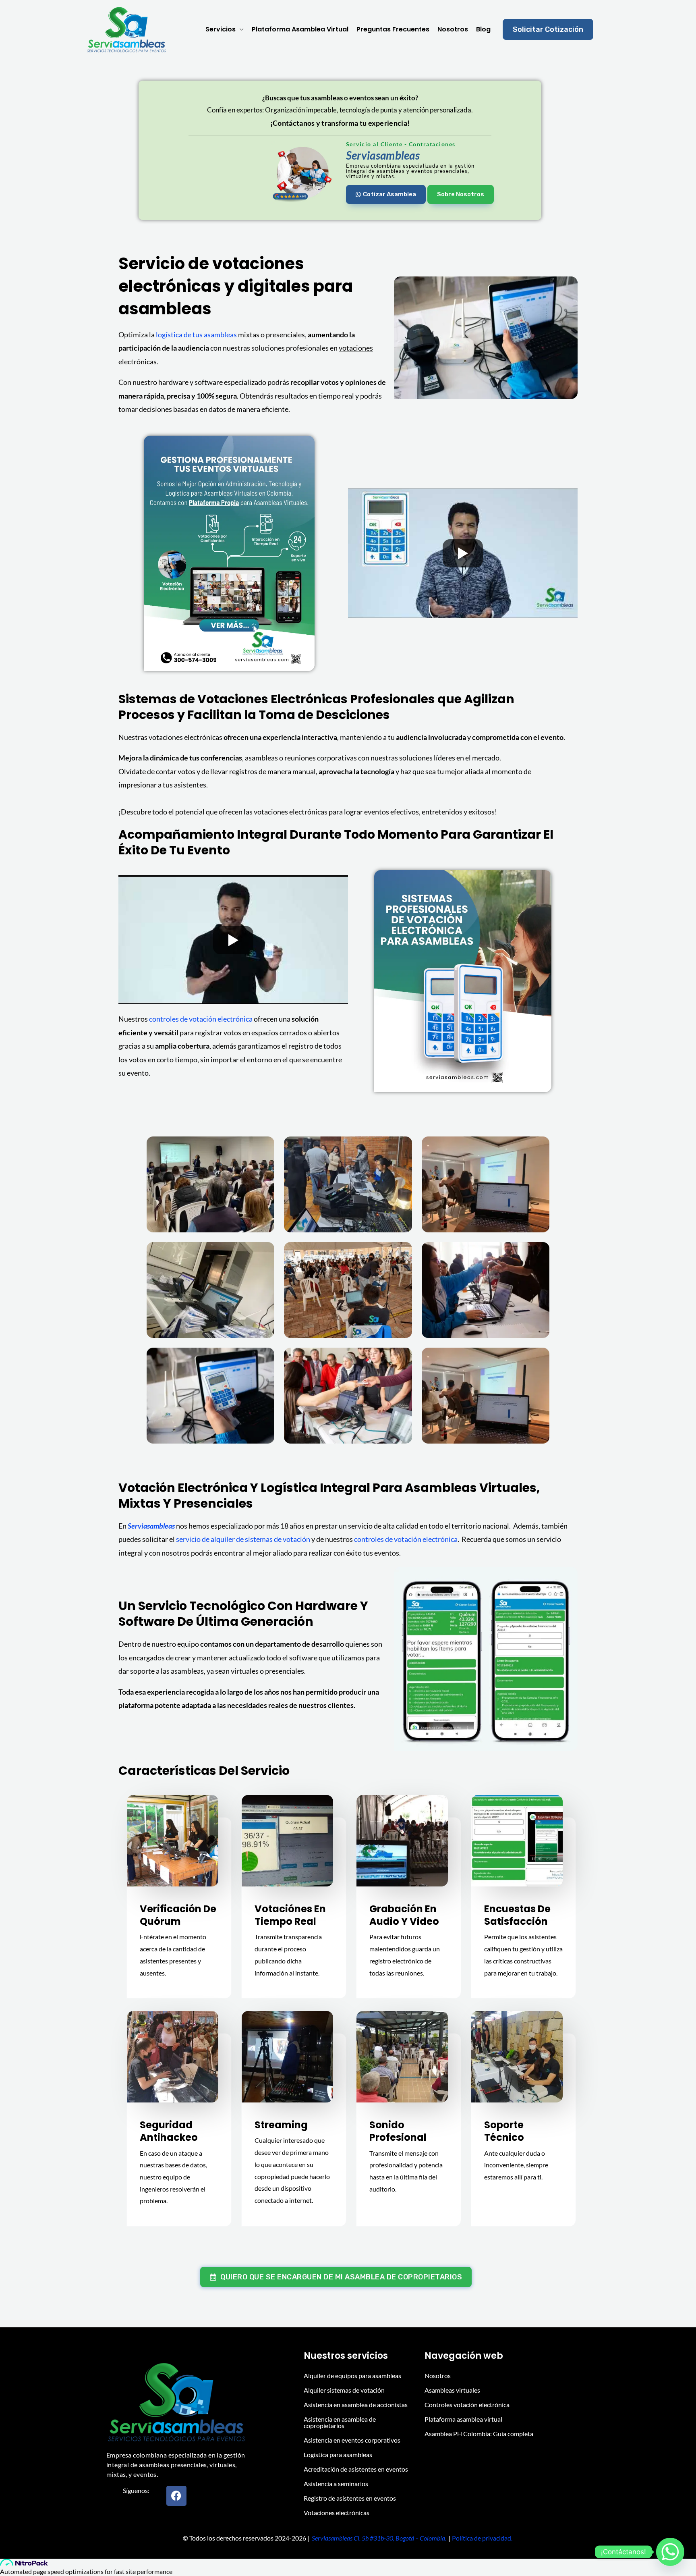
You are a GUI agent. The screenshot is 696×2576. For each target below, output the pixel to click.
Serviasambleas (151, 1526)
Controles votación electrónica (467, 2405)
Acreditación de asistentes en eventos (356, 2469)
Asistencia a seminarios (336, 2484)
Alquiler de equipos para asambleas (352, 2376)
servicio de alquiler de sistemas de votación (243, 1539)
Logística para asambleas (338, 2454)
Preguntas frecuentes (393, 29)
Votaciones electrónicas (337, 2513)
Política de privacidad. (483, 2538)
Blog (483, 29)
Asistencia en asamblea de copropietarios (340, 2422)
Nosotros (453, 29)
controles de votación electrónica (201, 1019)
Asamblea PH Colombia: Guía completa (479, 2434)
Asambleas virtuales (452, 2390)
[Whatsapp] (670, 2552)
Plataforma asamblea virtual (300, 29)
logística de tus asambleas (196, 334)
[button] (548, 29)
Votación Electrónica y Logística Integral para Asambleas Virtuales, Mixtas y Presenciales (329, 1496)
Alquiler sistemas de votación (344, 2390)
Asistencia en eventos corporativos (352, 2440)
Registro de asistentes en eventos (350, 2498)
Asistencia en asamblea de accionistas (356, 2405)
